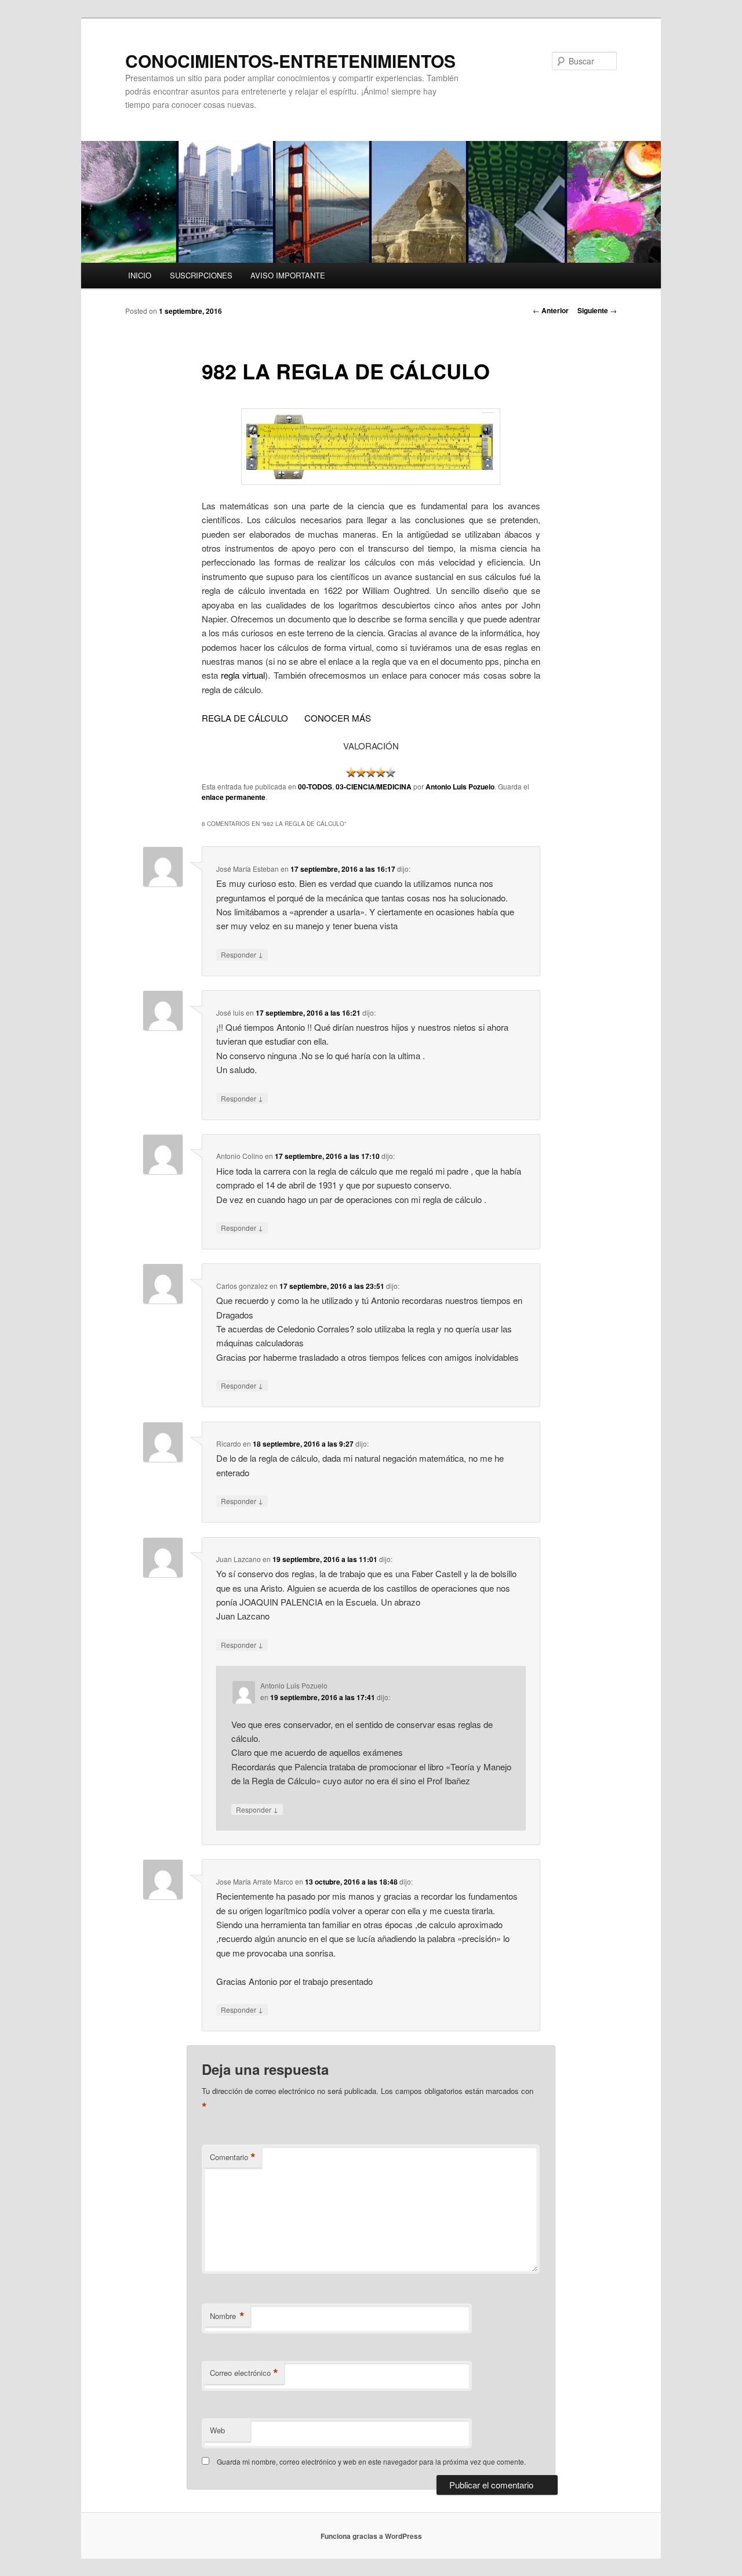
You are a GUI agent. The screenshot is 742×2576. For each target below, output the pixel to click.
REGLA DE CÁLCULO (245, 718)
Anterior (551, 310)
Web (217, 2430)
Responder (242, 954)
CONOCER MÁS (338, 718)
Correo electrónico (244, 2373)
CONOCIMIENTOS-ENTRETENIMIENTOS (290, 61)
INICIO (140, 275)
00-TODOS (315, 787)
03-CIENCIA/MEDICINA (374, 787)
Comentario (233, 2157)
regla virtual (243, 675)
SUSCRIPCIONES (201, 275)
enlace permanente (234, 797)
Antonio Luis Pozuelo (460, 787)
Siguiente (597, 310)
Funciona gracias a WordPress (371, 2536)
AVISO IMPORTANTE (288, 275)
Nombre (227, 2316)
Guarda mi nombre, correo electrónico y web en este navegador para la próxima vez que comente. (371, 2461)
